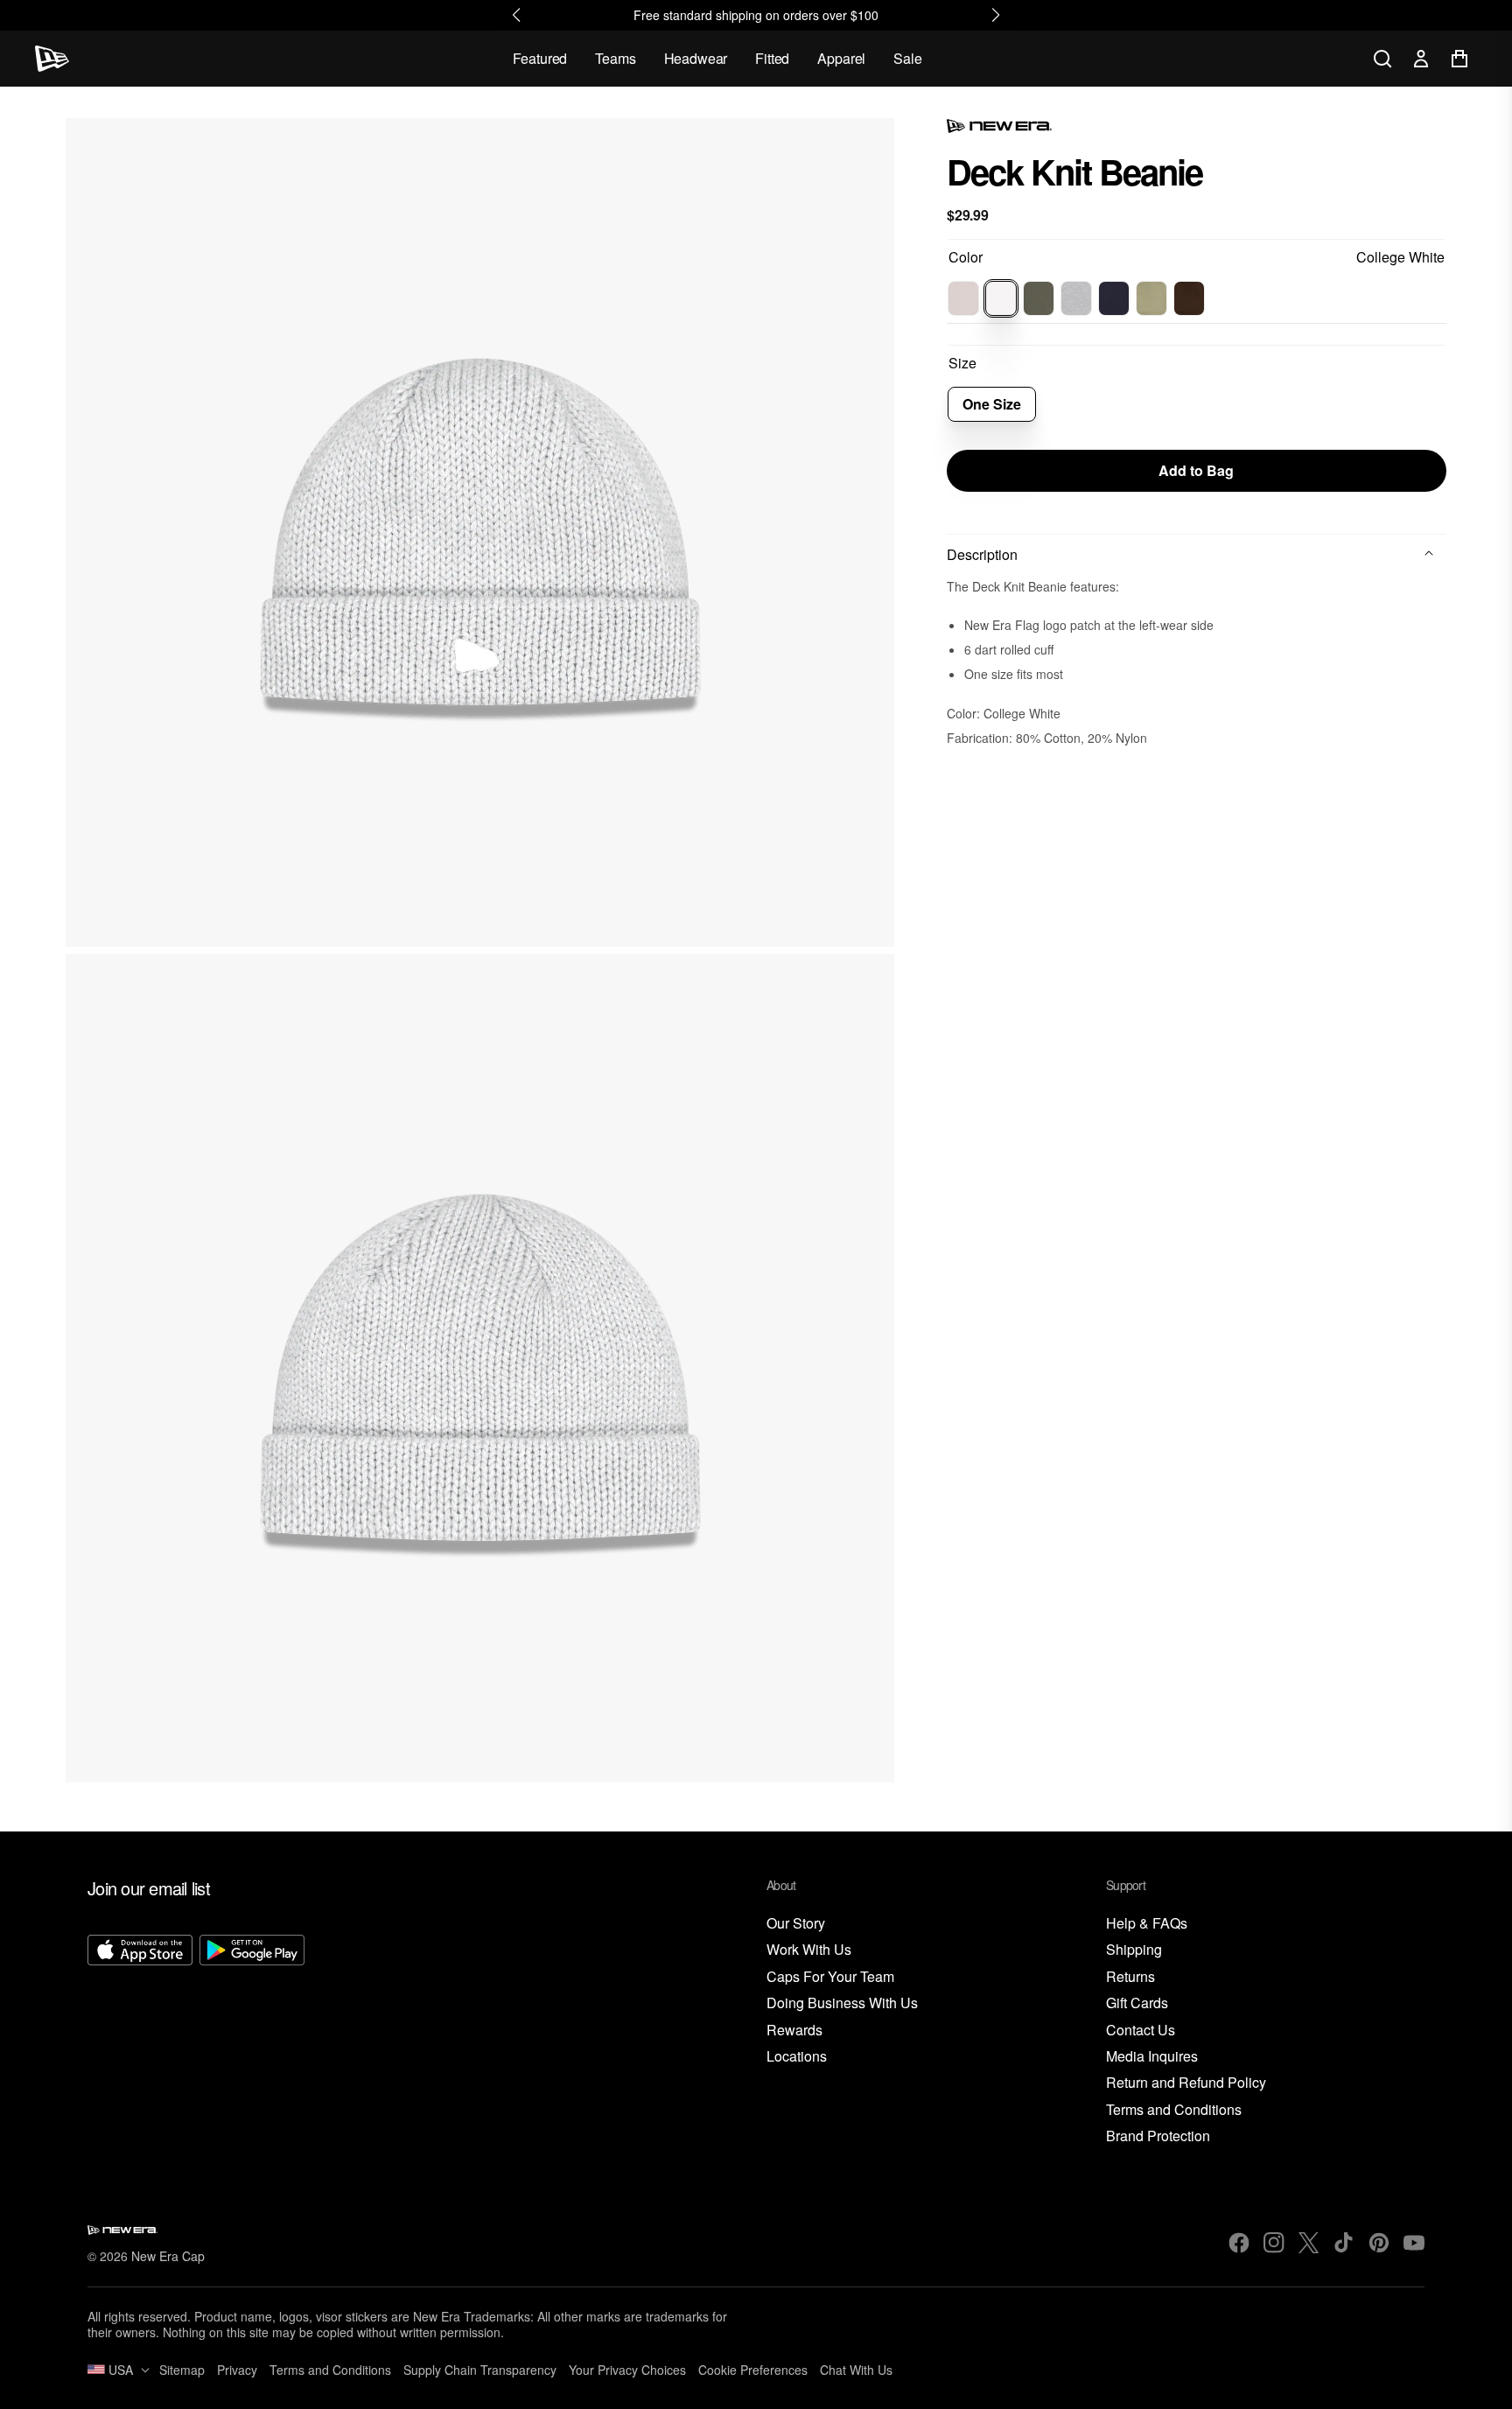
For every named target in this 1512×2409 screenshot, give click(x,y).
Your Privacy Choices (627, 2370)
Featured (540, 58)
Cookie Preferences (753, 2370)
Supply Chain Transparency (480, 2370)
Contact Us (1141, 2031)
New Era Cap (168, 2256)
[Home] (52, 59)
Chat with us (856, 2370)
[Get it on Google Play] (252, 2041)
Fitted (772, 58)
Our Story (796, 1924)
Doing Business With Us (842, 2003)
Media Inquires (1152, 2057)
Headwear (696, 58)
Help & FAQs (1147, 1924)
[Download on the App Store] (140, 2041)
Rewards (794, 2031)
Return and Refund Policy (1186, 2083)
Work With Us (809, 1950)
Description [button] (982, 554)
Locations (797, 2057)
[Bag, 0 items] (1459, 59)
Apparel (841, 58)
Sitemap (182, 2370)
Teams (615, 58)
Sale (907, 58)
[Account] (1421, 59)
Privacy (237, 2370)
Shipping (1134, 1950)
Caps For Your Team (830, 1977)
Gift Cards (1137, 2003)
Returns (1130, 1977)
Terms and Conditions (1174, 2110)
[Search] (1382, 59)
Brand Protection (1158, 2136)
